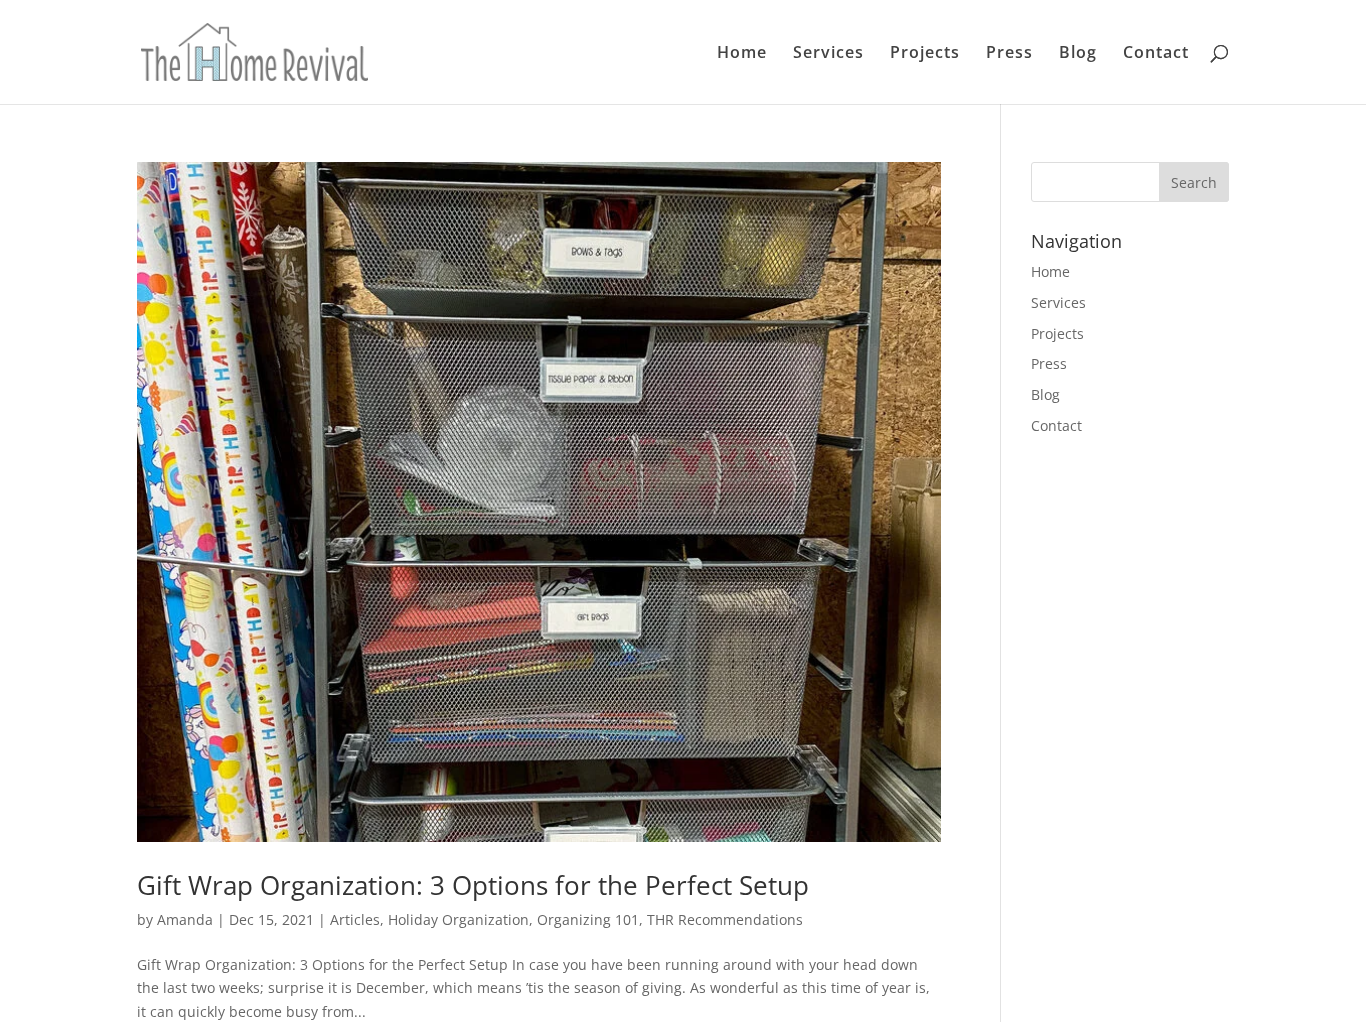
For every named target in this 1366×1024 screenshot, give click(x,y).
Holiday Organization (458, 919)
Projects (925, 54)
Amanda (185, 919)
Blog (1078, 54)
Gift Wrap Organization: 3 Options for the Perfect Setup (473, 885)
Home (742, 54)
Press (1009, 54)
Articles (355, 919)
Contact (1156, 54)
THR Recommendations (725, 919)
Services (828, 54)
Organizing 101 (588, 919)
